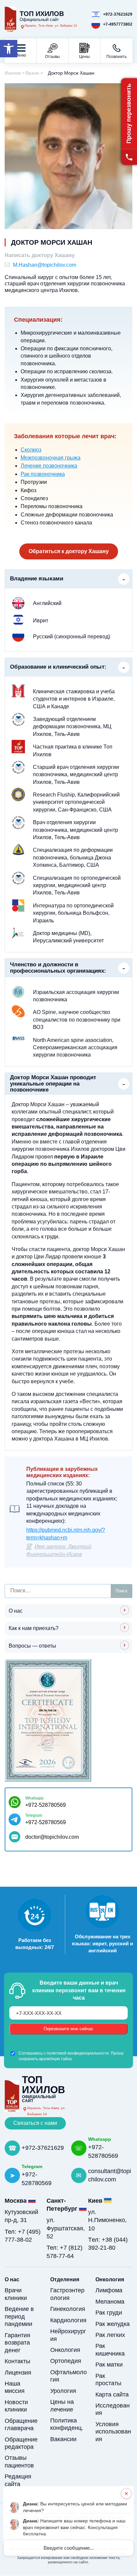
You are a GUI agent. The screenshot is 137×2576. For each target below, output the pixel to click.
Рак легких (110, 2335)
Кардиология (68, 2320)
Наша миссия (15, 2387)
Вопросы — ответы (32, 1646)
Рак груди (109, 2313)
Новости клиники (16, 2406)
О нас (16, 1611)
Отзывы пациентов (19, 2462)
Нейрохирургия (68, 2335)
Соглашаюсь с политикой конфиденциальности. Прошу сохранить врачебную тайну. (71, 2056)
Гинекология (68, 2309)
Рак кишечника (110, 2350)
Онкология (65, 2350)
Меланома (110, 2302)
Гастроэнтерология (67, 2294)
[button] (9, 49)
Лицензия (18, 2373)
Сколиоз (31, 450)
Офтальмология (68, 2376)
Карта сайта (112, 2395)
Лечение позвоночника (49, 466)
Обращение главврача (21, 2425)
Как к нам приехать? (34, 1628)
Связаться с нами (35, 2123)
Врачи (32, 73)
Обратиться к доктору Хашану (69, 551)
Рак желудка (113, 2324)
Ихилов (13, 73)
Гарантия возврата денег (17, 2343)
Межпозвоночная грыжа (51, 458)
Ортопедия (66, 2361)
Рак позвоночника (43, 474)
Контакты (17, 2361)
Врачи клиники (16, 2294)
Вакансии (63, 2439)
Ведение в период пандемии (19, 2316)
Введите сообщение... (69, 2548)
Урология (63, 2391)
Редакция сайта (18, 2480)
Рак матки (109, 2365)
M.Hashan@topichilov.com (45, 265)
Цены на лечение (62, 2406)
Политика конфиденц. (67, 2424)
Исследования (113, 2409)
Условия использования (113, 2432)
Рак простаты (108, 2380)
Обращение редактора (21, 2443)
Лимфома (109, 2290)
